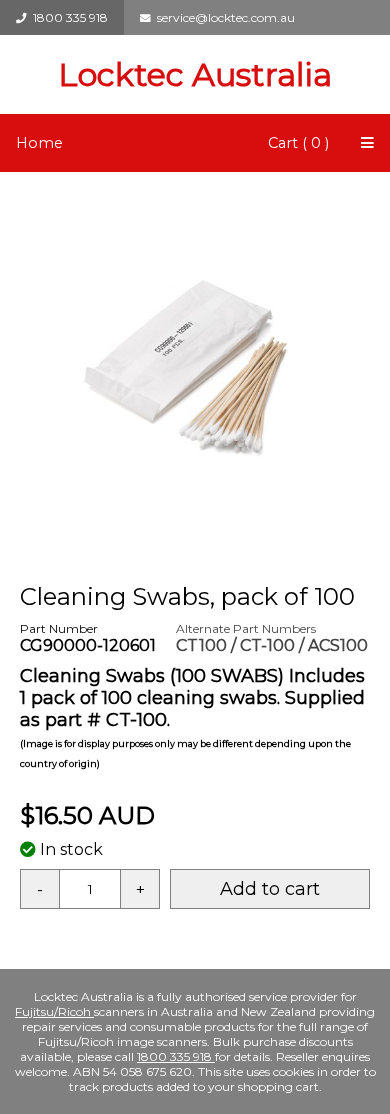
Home (39, 143)
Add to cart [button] (270, 889)
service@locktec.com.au (223, 17)
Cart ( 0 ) (298, 143)
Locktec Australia (195, 74)
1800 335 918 (67, 17)
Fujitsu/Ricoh (54, 1011)
